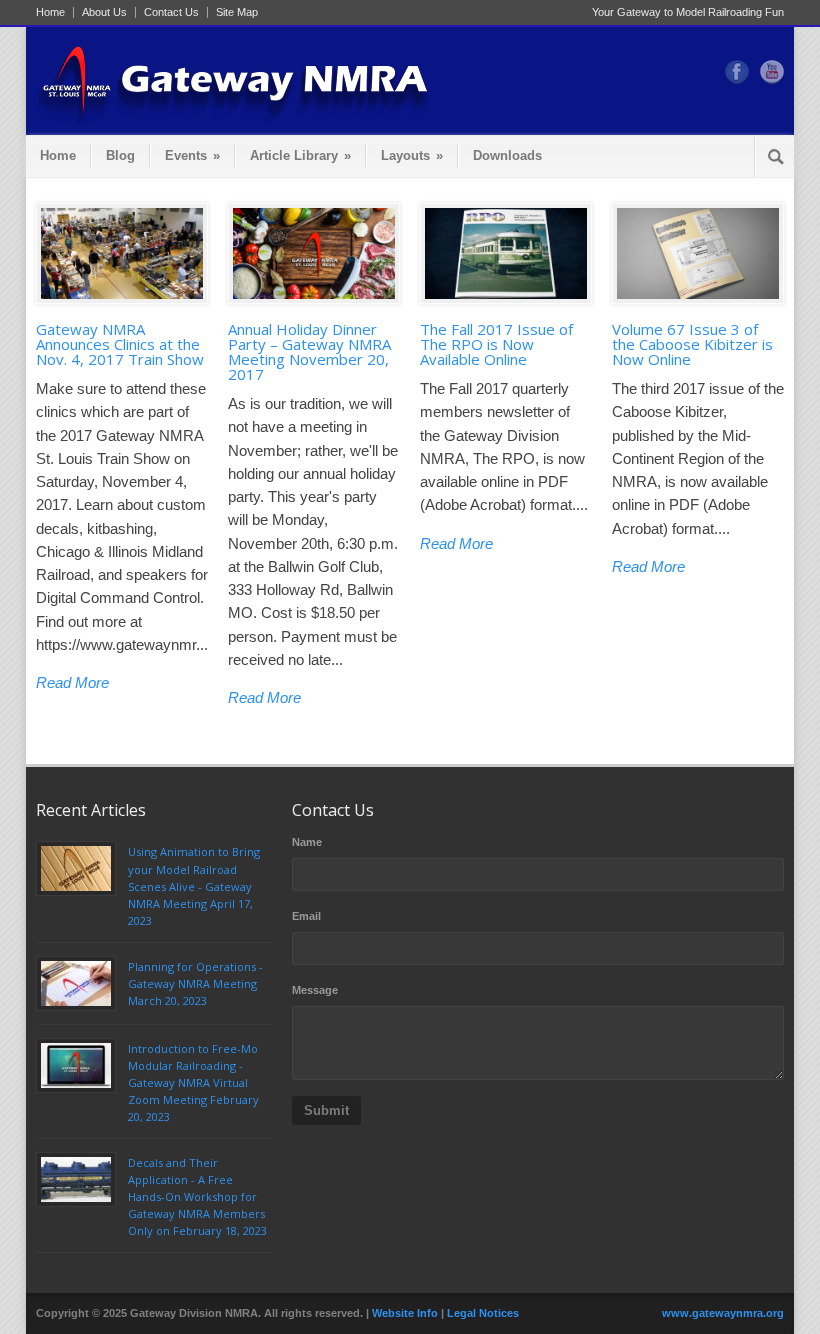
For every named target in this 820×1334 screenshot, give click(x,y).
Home (50, 12)
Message (315, 990)
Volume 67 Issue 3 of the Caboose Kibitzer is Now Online (692, 344)
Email (306, 916)
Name (307, 842)
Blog (120, 155)
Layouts (412, 155)
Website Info (405, 1313)
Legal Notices (483, 1313)
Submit (326, 1110)
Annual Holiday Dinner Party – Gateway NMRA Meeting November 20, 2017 (309, 351)
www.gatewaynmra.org (723, 1313)
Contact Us (171, 12)
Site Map (237, 12)
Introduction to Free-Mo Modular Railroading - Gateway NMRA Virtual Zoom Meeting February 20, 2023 (193, 1082)
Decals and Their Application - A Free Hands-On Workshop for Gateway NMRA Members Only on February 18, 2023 (197, 1196)
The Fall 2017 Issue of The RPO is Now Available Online (496, 344)
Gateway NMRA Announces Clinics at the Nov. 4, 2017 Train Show (120, 344)
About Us (104, 12)
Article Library (300, 155)
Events (192, 155)
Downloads (507, 155)
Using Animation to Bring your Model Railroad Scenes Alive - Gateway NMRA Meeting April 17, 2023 (194, 885)
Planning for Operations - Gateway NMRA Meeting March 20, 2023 (195, 983)
